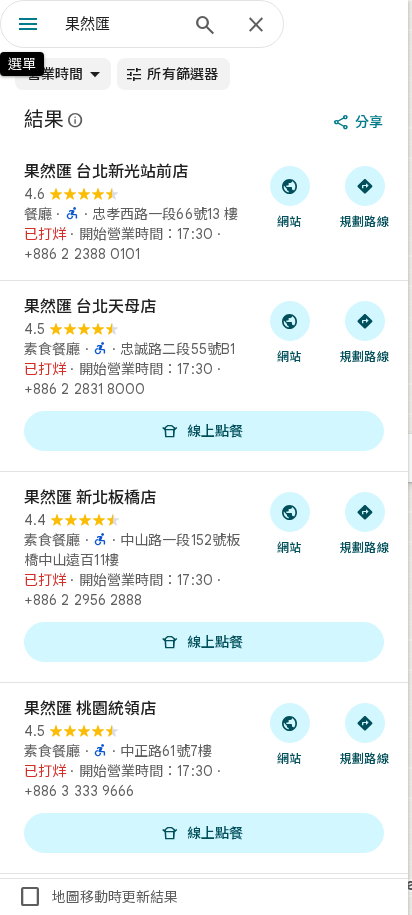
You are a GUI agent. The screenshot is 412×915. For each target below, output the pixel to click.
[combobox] (121, 24)
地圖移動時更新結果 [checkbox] (98, 897)
